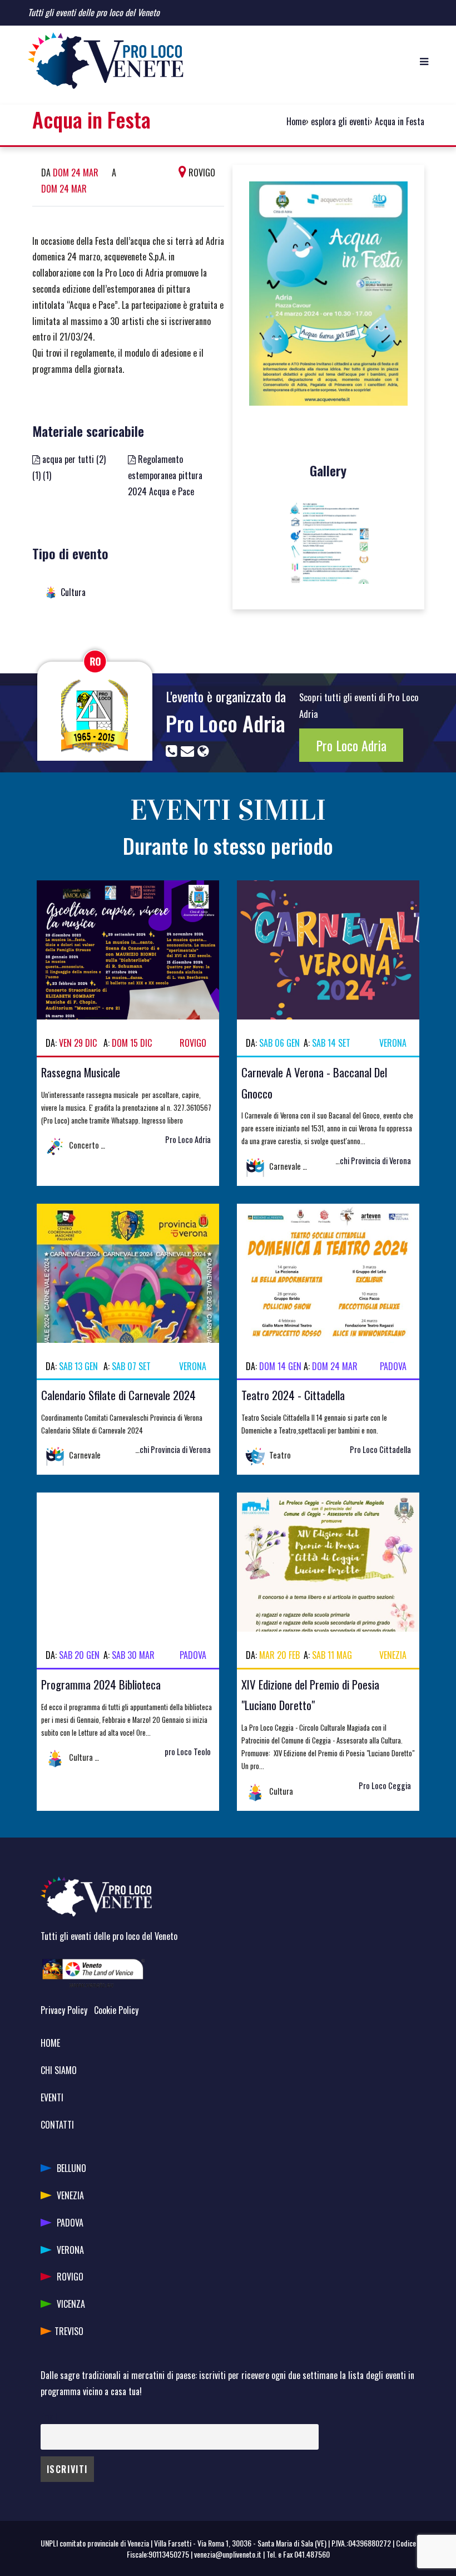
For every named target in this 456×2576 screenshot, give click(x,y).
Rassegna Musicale (81, 1072)
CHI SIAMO (59, 2070)
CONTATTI (57, 2125)
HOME (50, 2043)
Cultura (73, 592)
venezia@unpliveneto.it (228, 2554)
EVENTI (52, 2097)
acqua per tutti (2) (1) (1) (69, 467)
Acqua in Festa (400, 121)
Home (296, 121)
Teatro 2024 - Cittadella (293, 1395)
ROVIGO (70, 2277)
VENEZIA (70, 2195)
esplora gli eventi (340, 121)
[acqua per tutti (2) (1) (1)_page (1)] (328, 542)
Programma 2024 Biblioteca (101, 1684)
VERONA (70, 2250)
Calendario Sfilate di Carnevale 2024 (118, 1395)
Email (49, 2416)
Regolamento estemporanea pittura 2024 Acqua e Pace (165, 475)
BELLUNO (71, 2168)
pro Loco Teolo (188, 1752)
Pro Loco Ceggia (385, 1786)
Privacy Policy (64, 2010)
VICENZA (71, 2304)
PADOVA (70, 2223)
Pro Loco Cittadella (380, 1449)
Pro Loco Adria (225, 723)
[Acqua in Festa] (328, 298)
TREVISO (69, 2331)
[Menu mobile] (424, 61)
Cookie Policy (116, 2010)
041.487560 (312, 2554)
